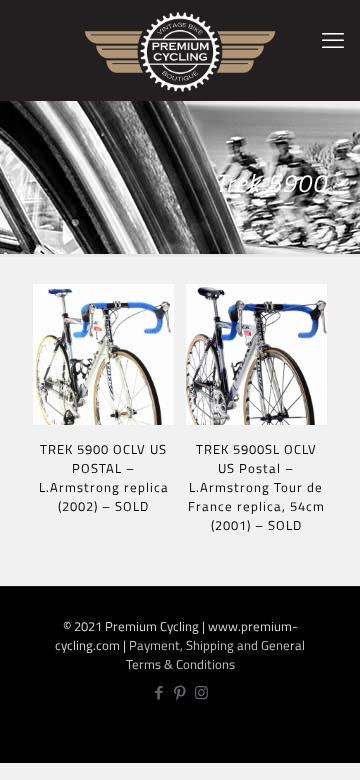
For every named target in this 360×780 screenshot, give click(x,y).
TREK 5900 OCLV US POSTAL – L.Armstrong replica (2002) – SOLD (104, 477)
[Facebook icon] (159, 692)
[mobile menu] (333, 40)
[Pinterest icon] (180, 692)
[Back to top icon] (333, 750)
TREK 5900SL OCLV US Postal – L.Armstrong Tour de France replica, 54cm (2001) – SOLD (256, 487)
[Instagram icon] (201, 692)
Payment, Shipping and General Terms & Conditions (216, 654)
